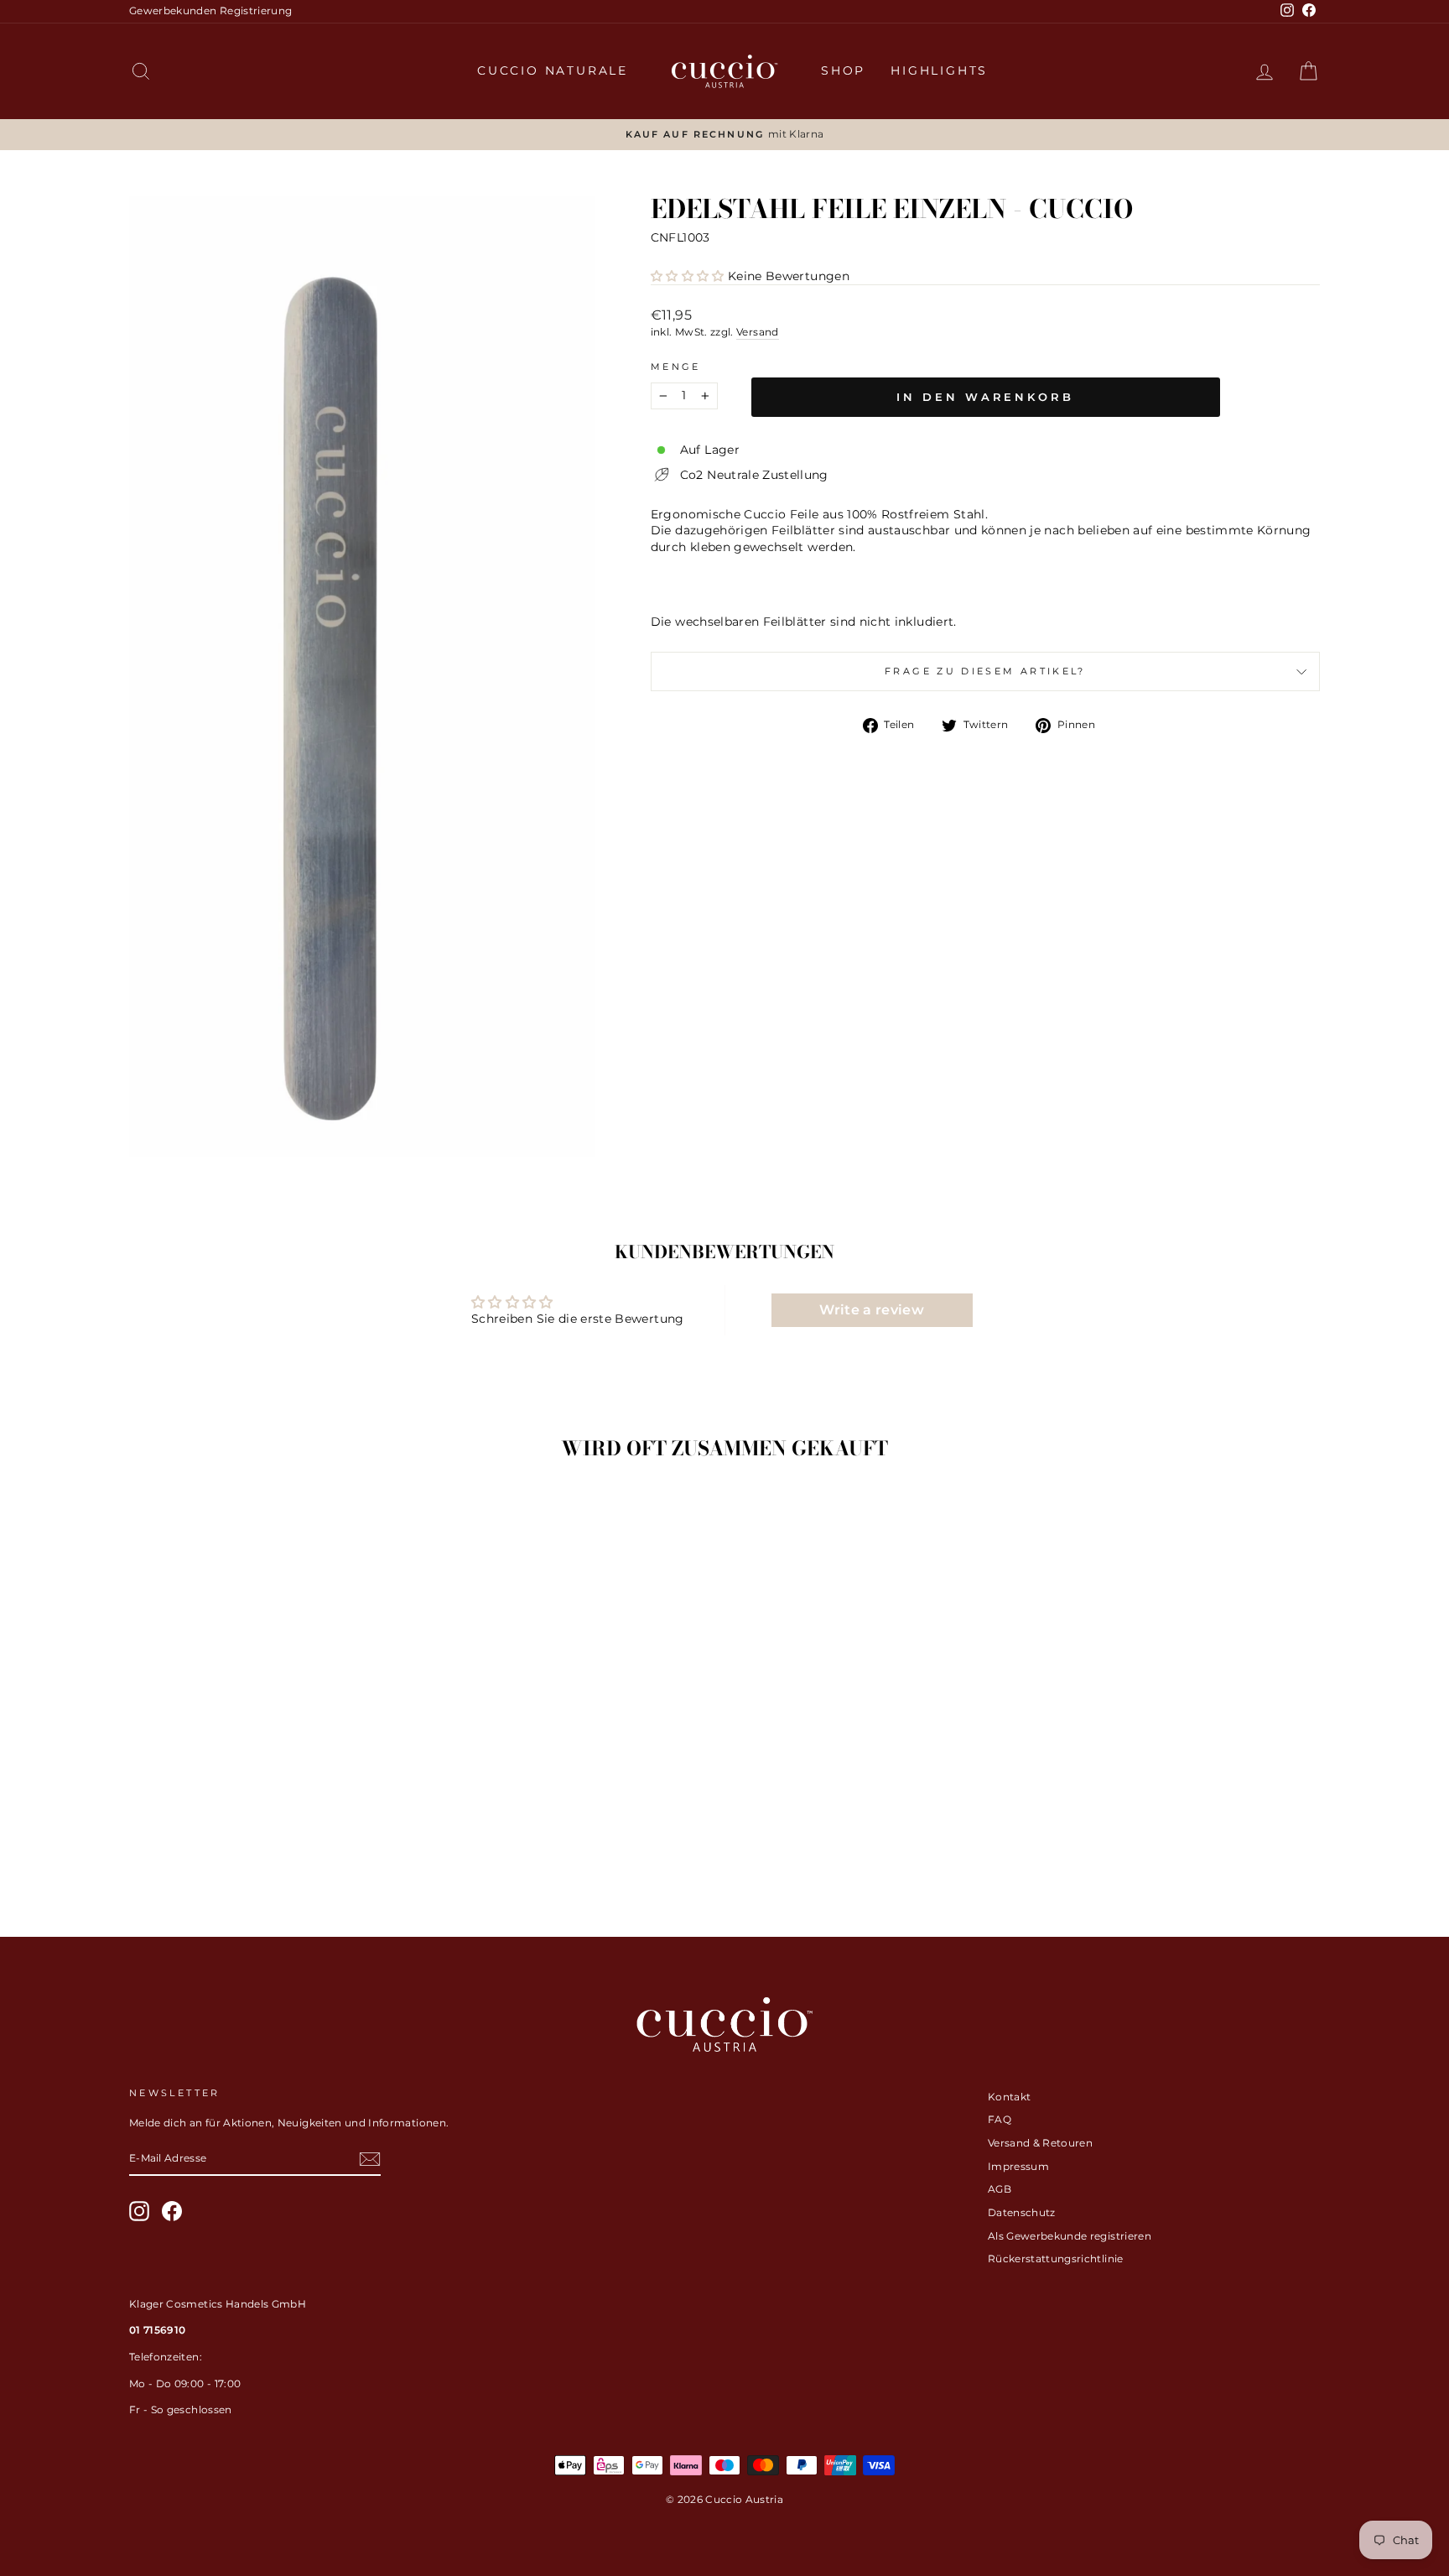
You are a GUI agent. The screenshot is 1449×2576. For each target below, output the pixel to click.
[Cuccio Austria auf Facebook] (172, 2211)
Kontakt (1009, 2097)
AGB (1000, 2189)
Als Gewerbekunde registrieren (1070, 2236)
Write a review (872, 1310)
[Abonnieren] (370, 2159)
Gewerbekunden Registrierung (210, 10)
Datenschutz (1022, 2212)
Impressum (1018, 2166)
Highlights (939, 70)
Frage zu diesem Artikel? (985, 671)
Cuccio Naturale (553, 70)
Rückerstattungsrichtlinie (1056, 2259)
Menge (676, 367)
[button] (688, 276)
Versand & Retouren (1040, 2143)
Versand (757, 332)
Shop (843, 70)
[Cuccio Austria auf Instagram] (139, 2211)
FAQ (1000, 2119)
